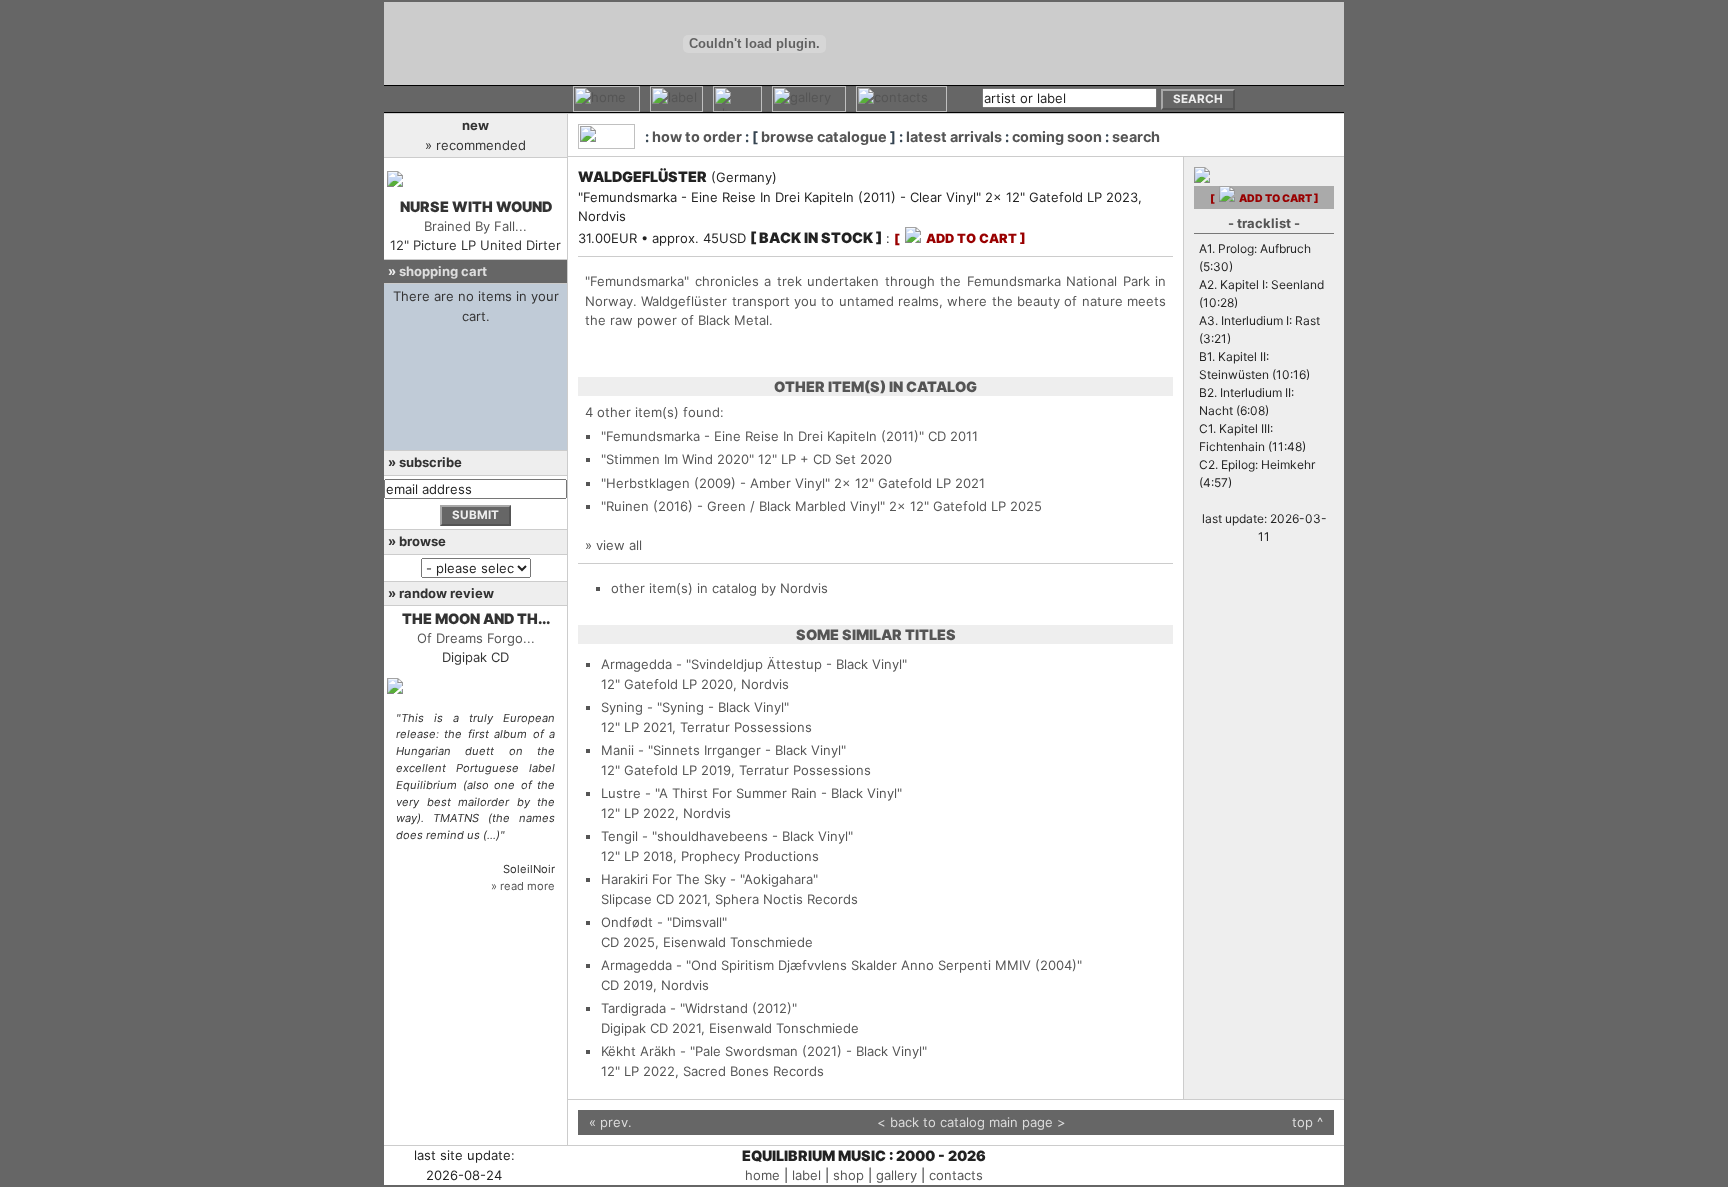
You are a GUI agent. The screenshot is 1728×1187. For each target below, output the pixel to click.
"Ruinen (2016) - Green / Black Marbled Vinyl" (743, 506)
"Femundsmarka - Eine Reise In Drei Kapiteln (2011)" (762, 436)
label (806, 1175)
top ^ (1307, 1122)
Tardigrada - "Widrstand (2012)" (699, 1008)
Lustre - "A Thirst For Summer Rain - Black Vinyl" (751, 793)
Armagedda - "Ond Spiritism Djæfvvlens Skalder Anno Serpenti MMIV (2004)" (841, 965)
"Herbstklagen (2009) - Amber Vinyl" (715, 483)
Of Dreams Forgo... (476, 638)
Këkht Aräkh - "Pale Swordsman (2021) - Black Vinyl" (764, 1051)
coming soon (1057, 136)
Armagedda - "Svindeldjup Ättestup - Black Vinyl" (754, 664)
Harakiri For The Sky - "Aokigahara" (709, 879)
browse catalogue (824, 136)
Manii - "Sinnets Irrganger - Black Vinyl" (723, 750)
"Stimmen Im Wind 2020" (677, 459)
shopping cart (443, 271)
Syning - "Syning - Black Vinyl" (695, 707)
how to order (697, 136)
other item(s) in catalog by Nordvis (719, 588)
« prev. (610, 1122)
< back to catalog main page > (971, 1122)
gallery (896, 1175)
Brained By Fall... (475, 226)
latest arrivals (954, 136)
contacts (956, 1175)
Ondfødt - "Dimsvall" (664, 922)
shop (848, 1175)
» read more (523, 886)
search (1136, 136)
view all (619, 545)
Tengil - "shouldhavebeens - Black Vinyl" (727, 836)
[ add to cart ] (960, 238)
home (762, 1175)
